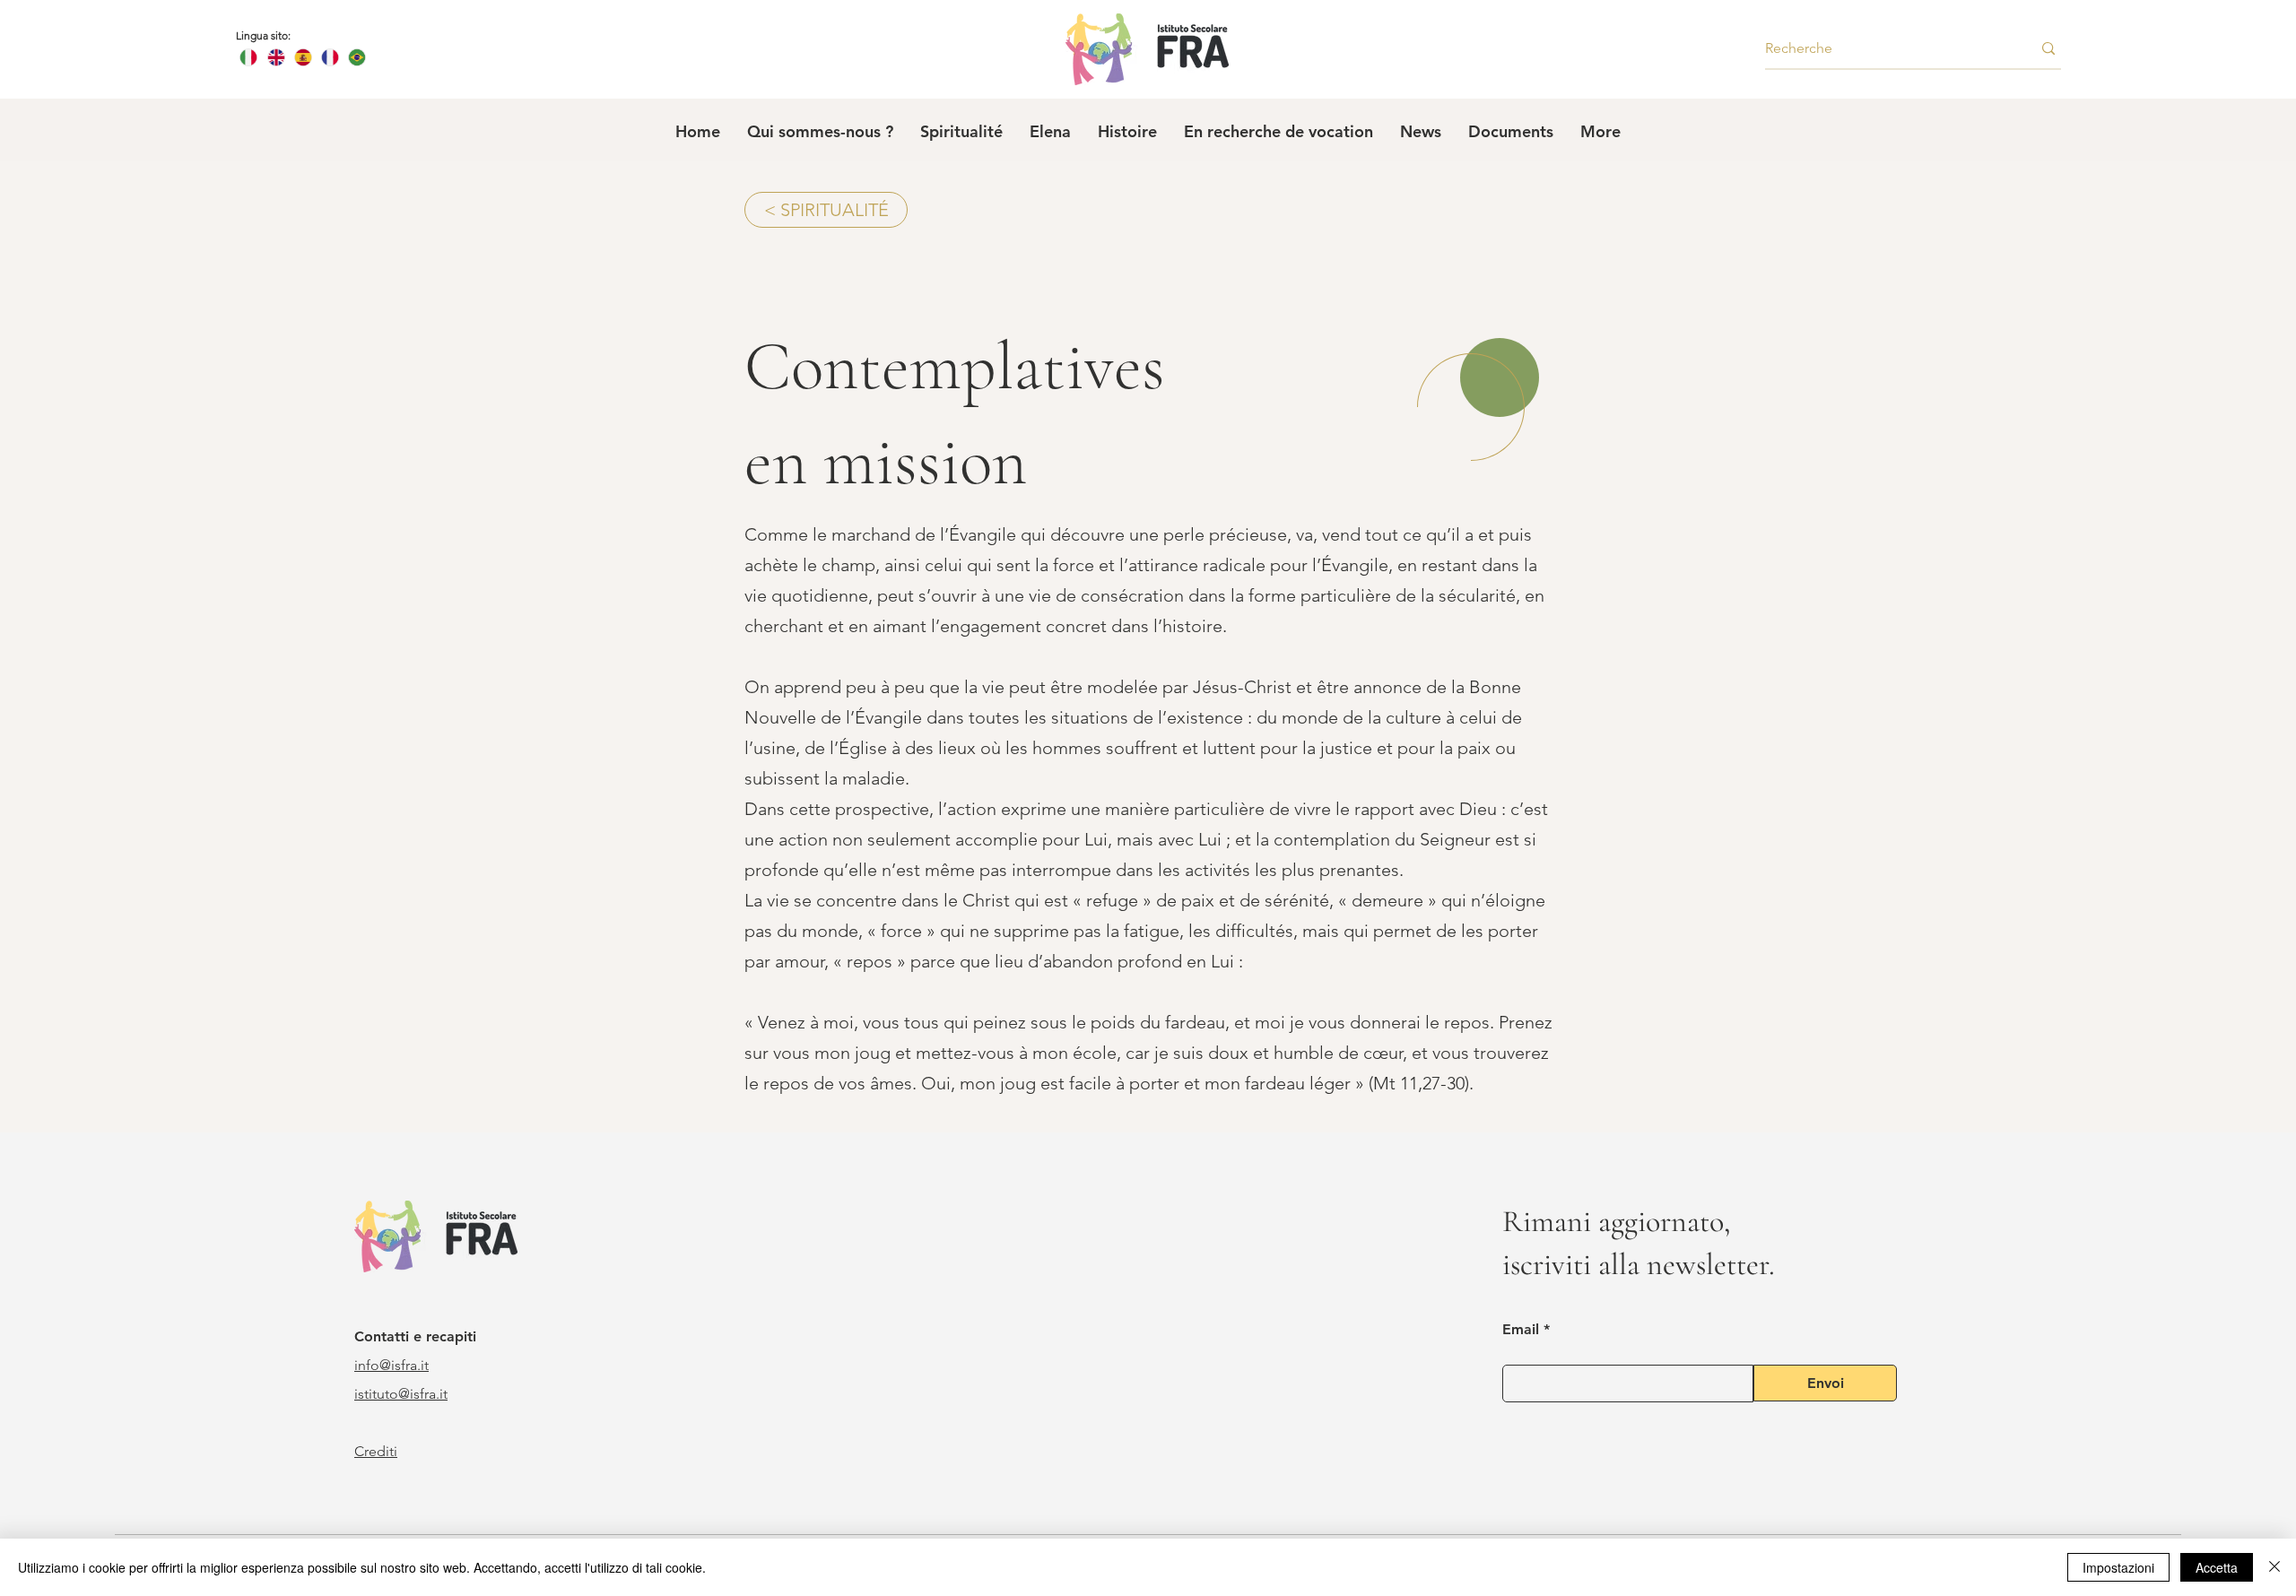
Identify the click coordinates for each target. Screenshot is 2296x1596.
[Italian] (249, 57)
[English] (275, 57)
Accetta (2217, 1567)
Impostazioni (2118, 1567)
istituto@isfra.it (401, 1394)
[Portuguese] (357, 57)
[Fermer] (2274, 1567)
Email (1521, 1330)
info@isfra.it (391, 1365)
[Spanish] (302, 57)
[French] (329, 57)
